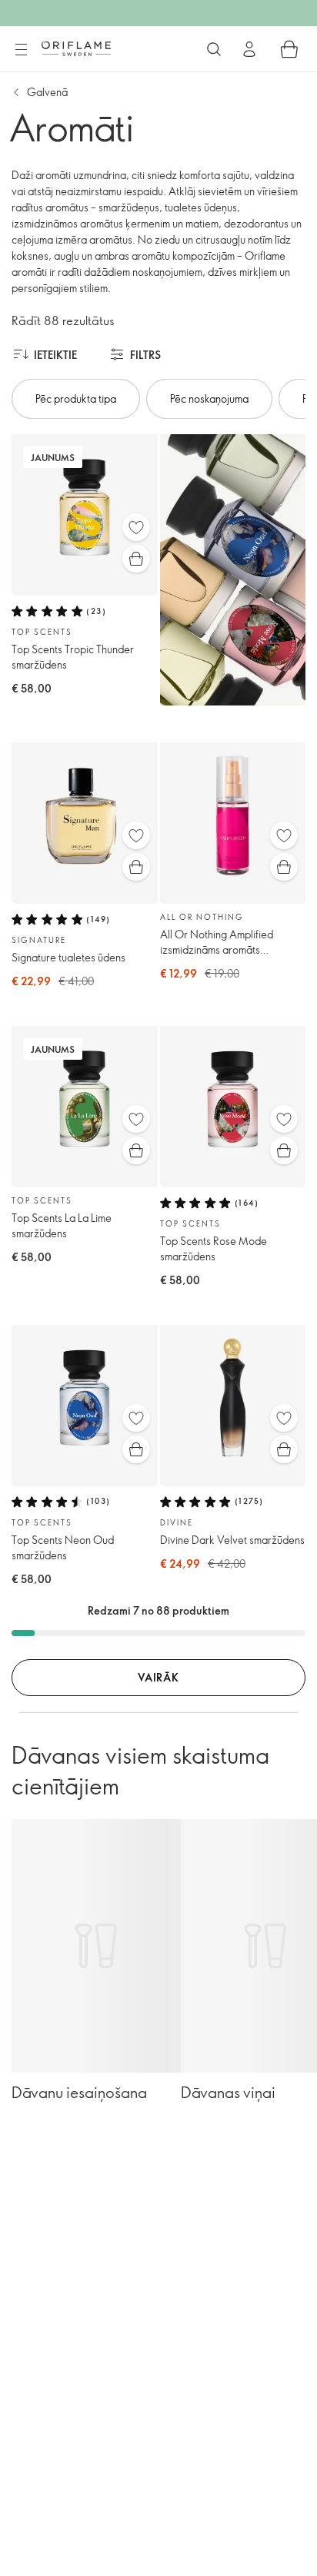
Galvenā (47, 92)
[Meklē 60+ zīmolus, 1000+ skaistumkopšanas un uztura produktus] (214, 49)
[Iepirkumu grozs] (289, 49)
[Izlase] (136, 527)
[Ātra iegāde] (136, 559)
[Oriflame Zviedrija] (76, 48)
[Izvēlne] (21, 50)
